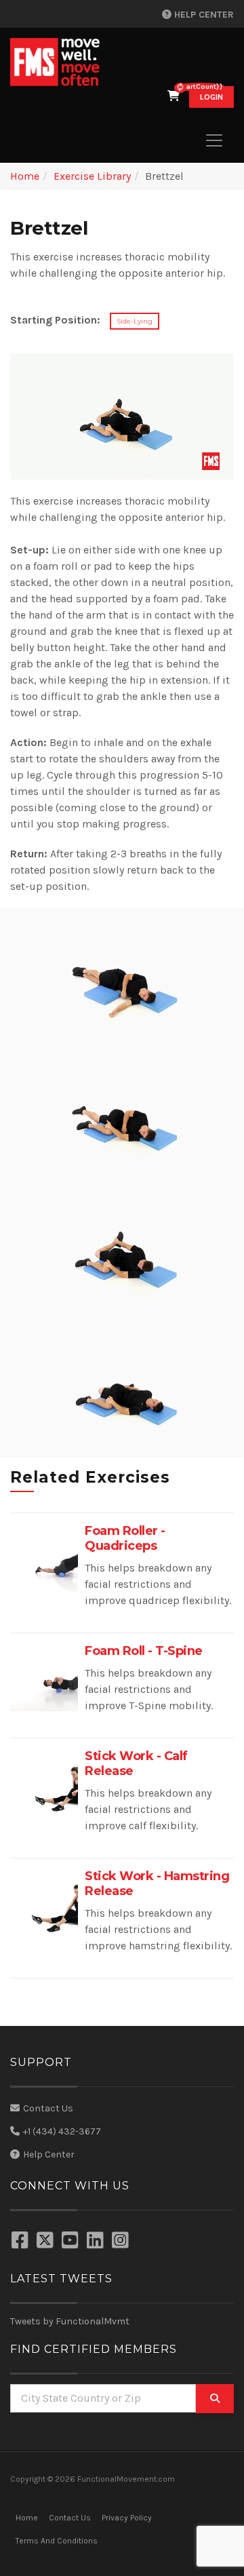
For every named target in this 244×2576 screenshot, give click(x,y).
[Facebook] (22, 2242)
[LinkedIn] (97, 2242)
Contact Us (48, 2108)
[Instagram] (122, 2242)
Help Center (203, 15)
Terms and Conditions (57, 2541)
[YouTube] (72, 2242)
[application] (122, 416)
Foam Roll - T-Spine (144, 1651)
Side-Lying (135, 321)
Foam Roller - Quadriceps (125, 1538)
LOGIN (211, 97)
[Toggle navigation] (214, 140)
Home (25, 176)
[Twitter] (47, 2242)
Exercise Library (92, 176)
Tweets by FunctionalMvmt (70, 2321)
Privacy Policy (127, 2518)
